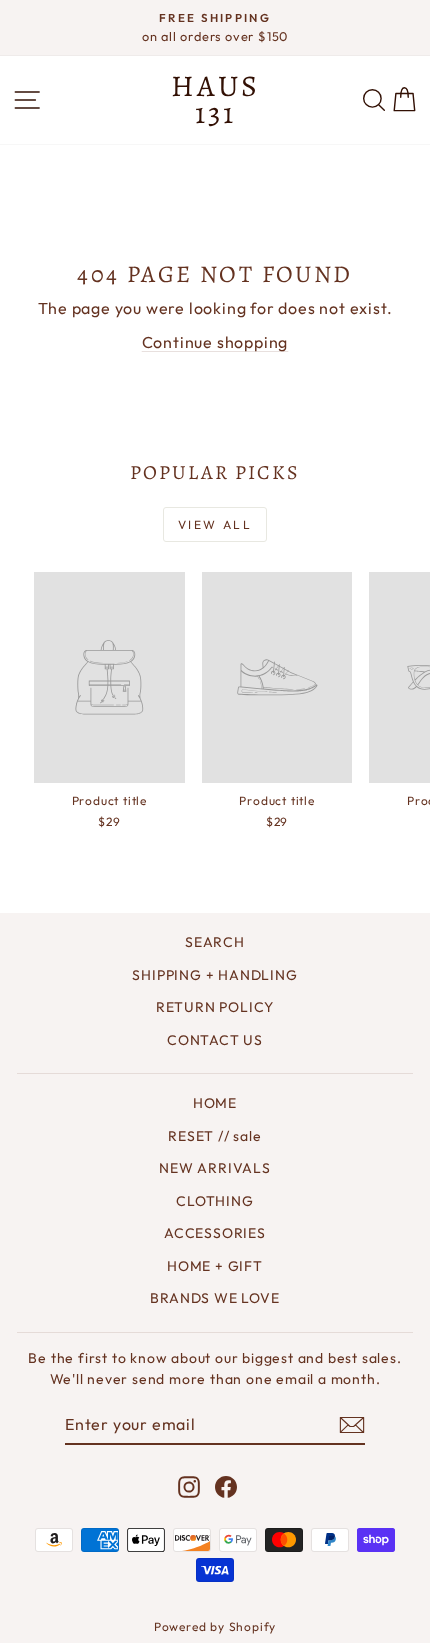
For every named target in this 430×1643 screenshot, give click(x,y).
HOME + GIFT (215, 1266)
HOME (215, 1103)
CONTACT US (215, 1040)
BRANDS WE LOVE (214, 1298)
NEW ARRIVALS (215, 1168)
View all (215, 524)
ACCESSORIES (215, 1233)
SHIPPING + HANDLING (214, 975)
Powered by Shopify (215, 1626)
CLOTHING (214, 1201)
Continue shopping (215, 342)
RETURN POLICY (215, 1007)
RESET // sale (214, 1136)
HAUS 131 (215, 99)
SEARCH (215, 942)
